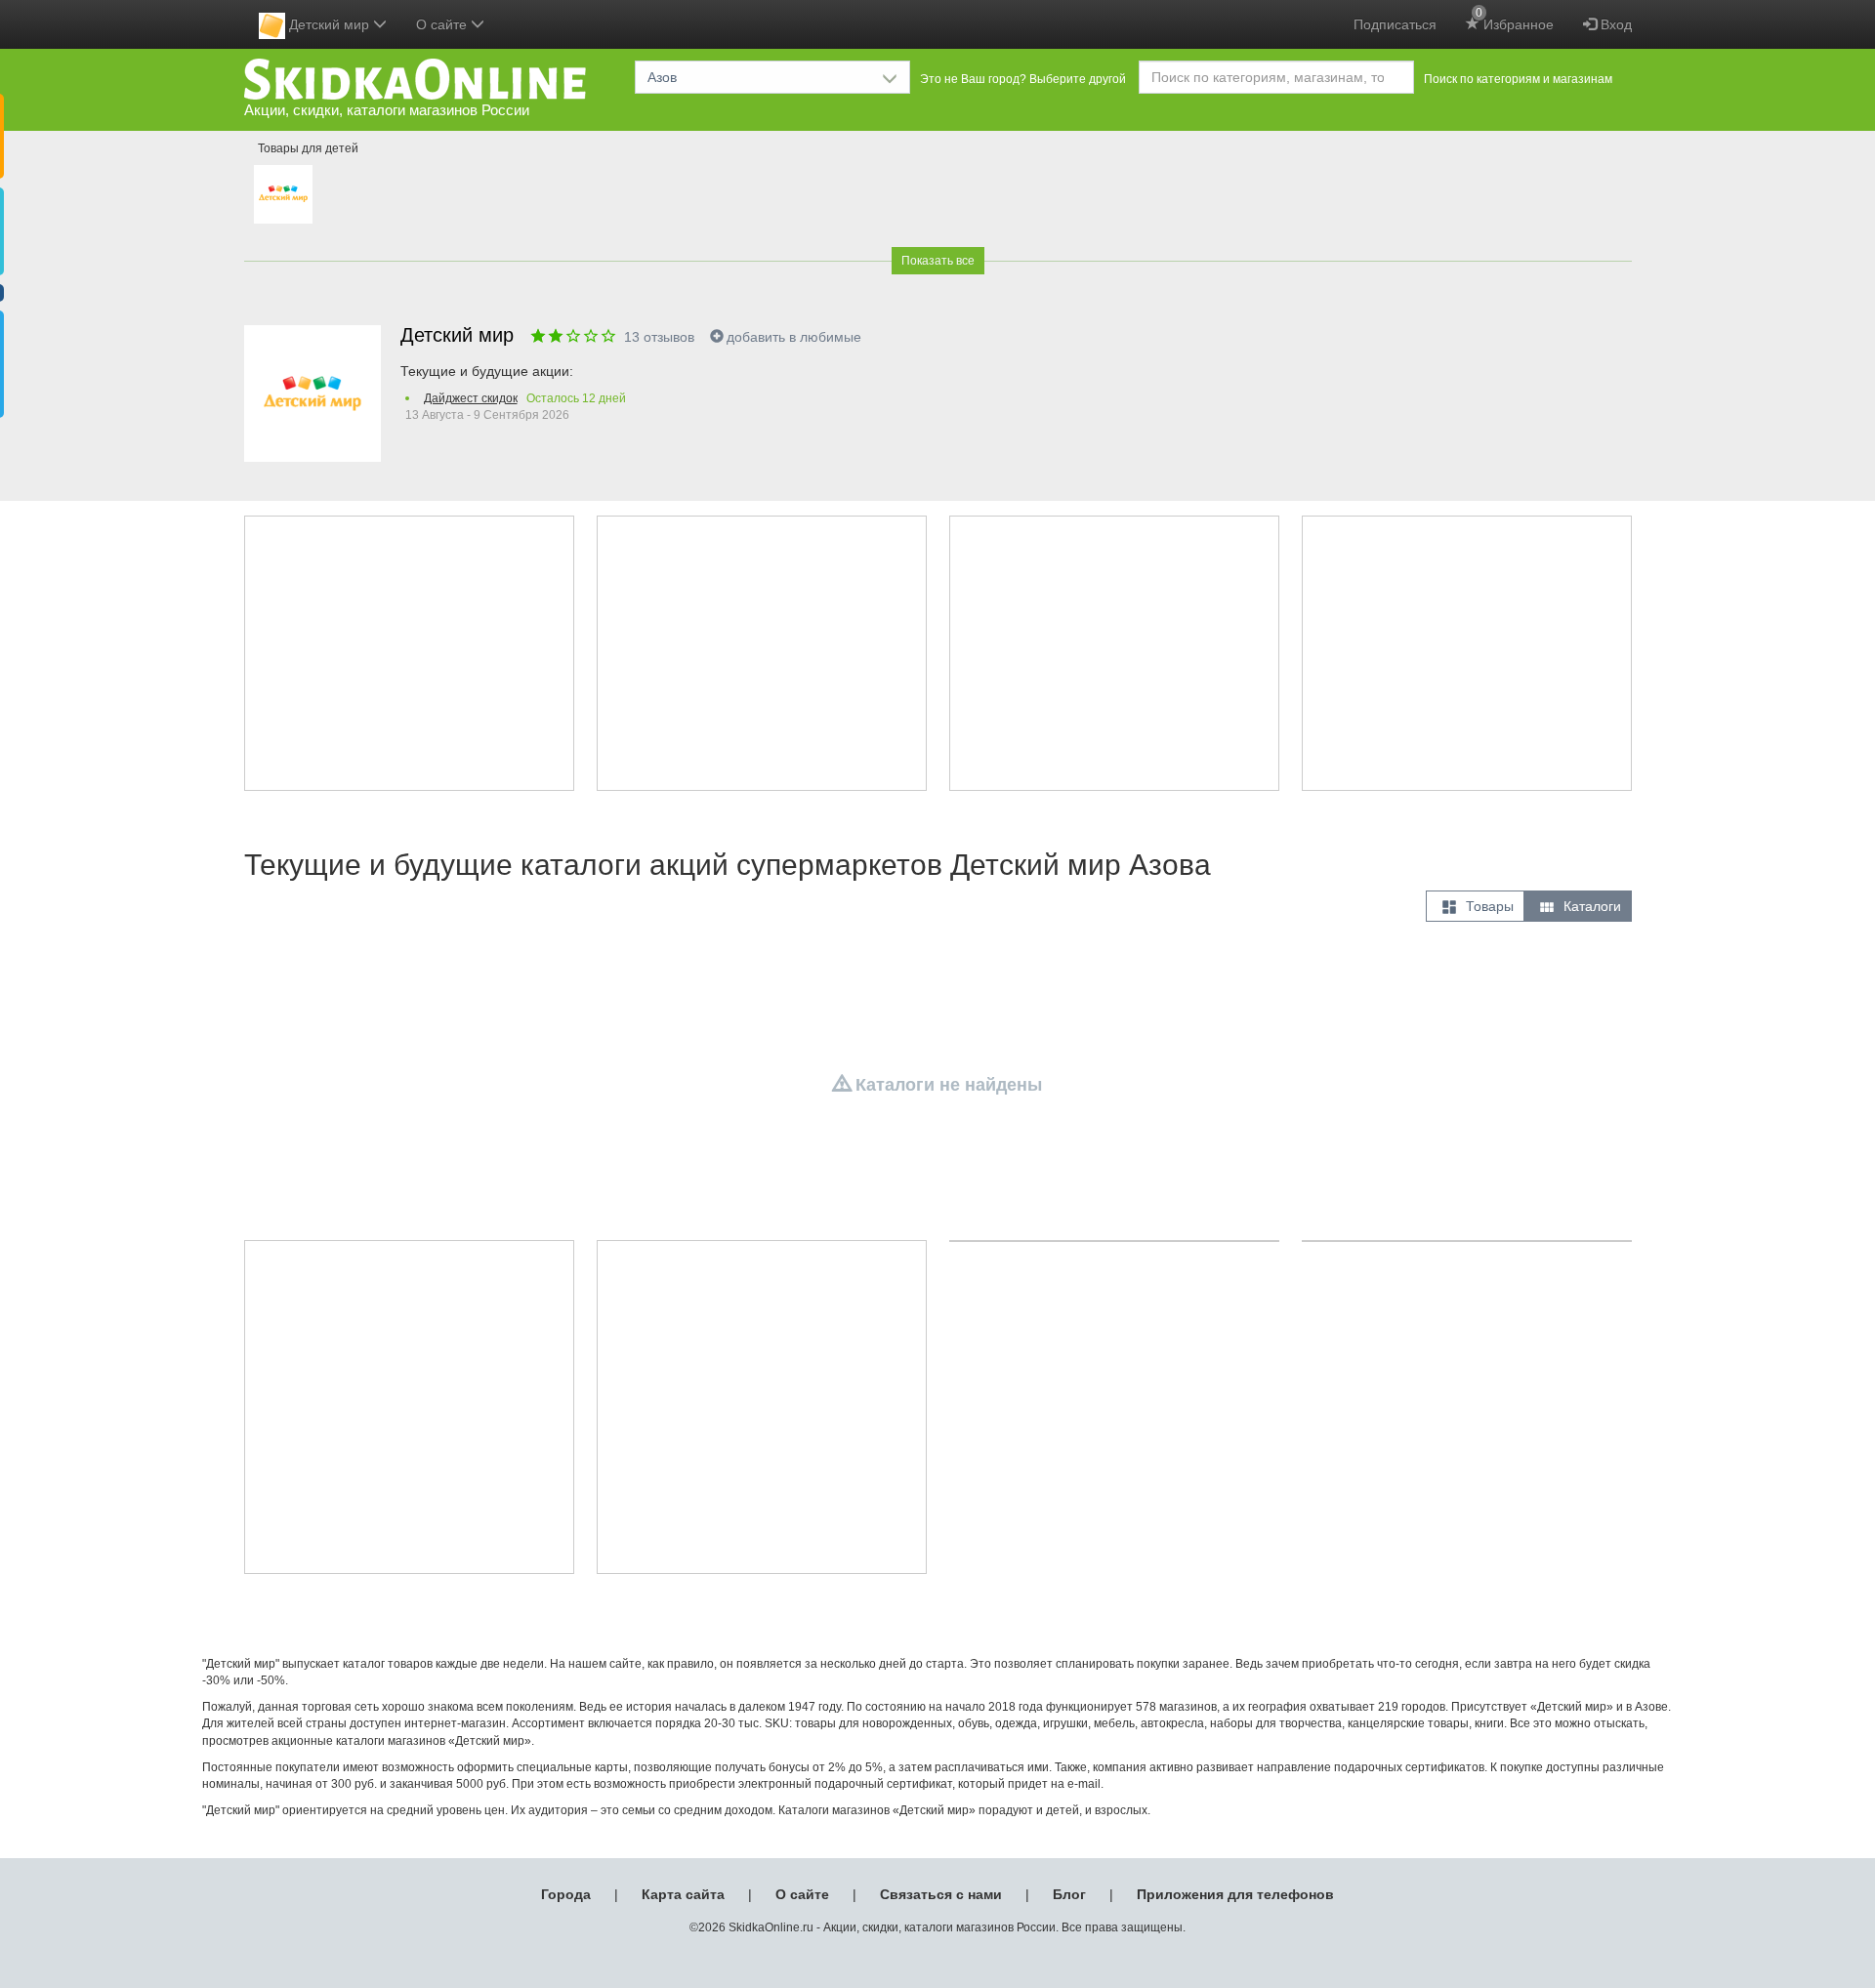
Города (566, 1894)
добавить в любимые (794, 337)
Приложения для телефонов (1235, 1894)
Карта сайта (683, 1894)
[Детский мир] (283, 194)
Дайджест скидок (471, 398)
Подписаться (1395, 24)
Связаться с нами (941, 1894)
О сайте (802, 1894)
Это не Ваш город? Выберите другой (1023, 79)
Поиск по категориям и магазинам (1518, 79)
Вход (1614, 24)
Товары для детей (308, 148)
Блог (1069, 1894)
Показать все (938, 261)
